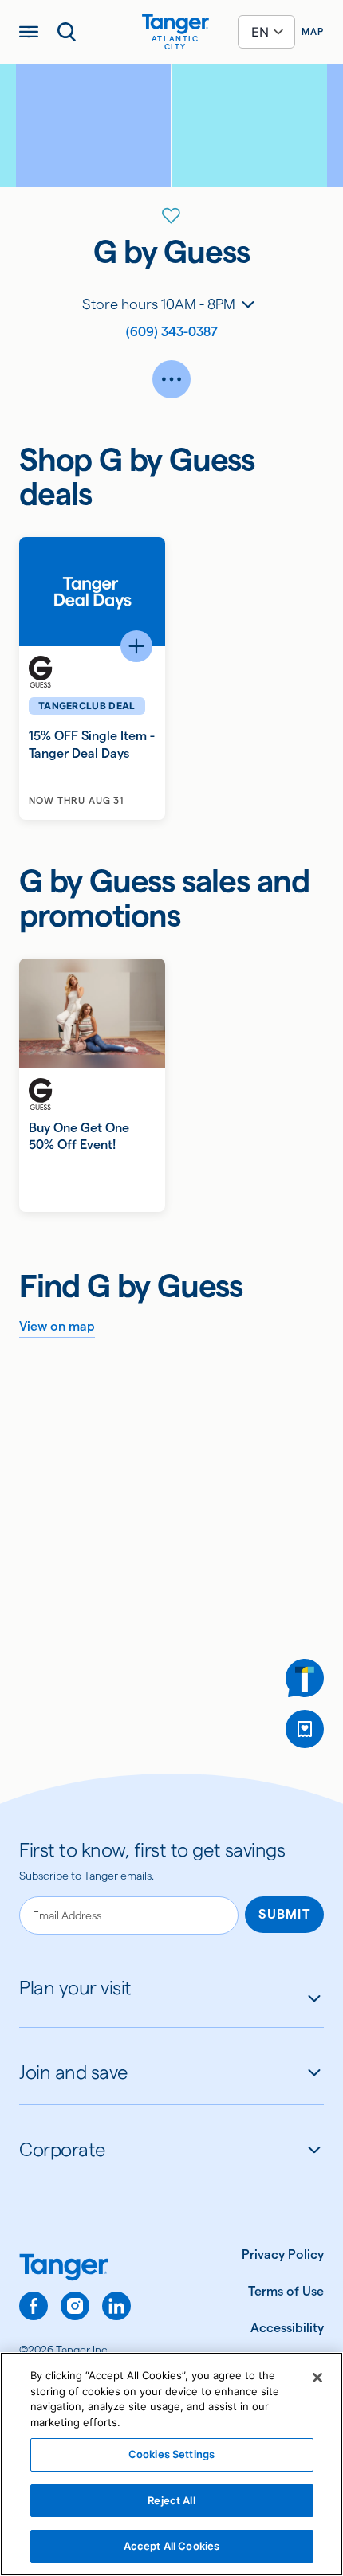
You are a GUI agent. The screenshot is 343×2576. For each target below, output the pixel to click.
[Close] (317, 2378)
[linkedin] (116, 2306)
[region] (171, 2464)
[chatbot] (305, 1678)
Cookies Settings (171, 2454)
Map (313, 31)
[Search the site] (67, 32)
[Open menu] (29, 32)
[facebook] (34, 2306)
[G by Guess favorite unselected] (171, 216)
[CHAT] (305, 1678)
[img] (175, 24)
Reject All (171, 2500)
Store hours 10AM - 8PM (159, 304)
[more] (171, 379)
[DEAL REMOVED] (305, 1729)
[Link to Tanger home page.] (75, 2269)
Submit (284, 1914)
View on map (57, 1326)
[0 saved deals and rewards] (305, 1729)
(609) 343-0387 (172, 332)
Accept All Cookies (171, 2546)
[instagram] (75, 2306)
